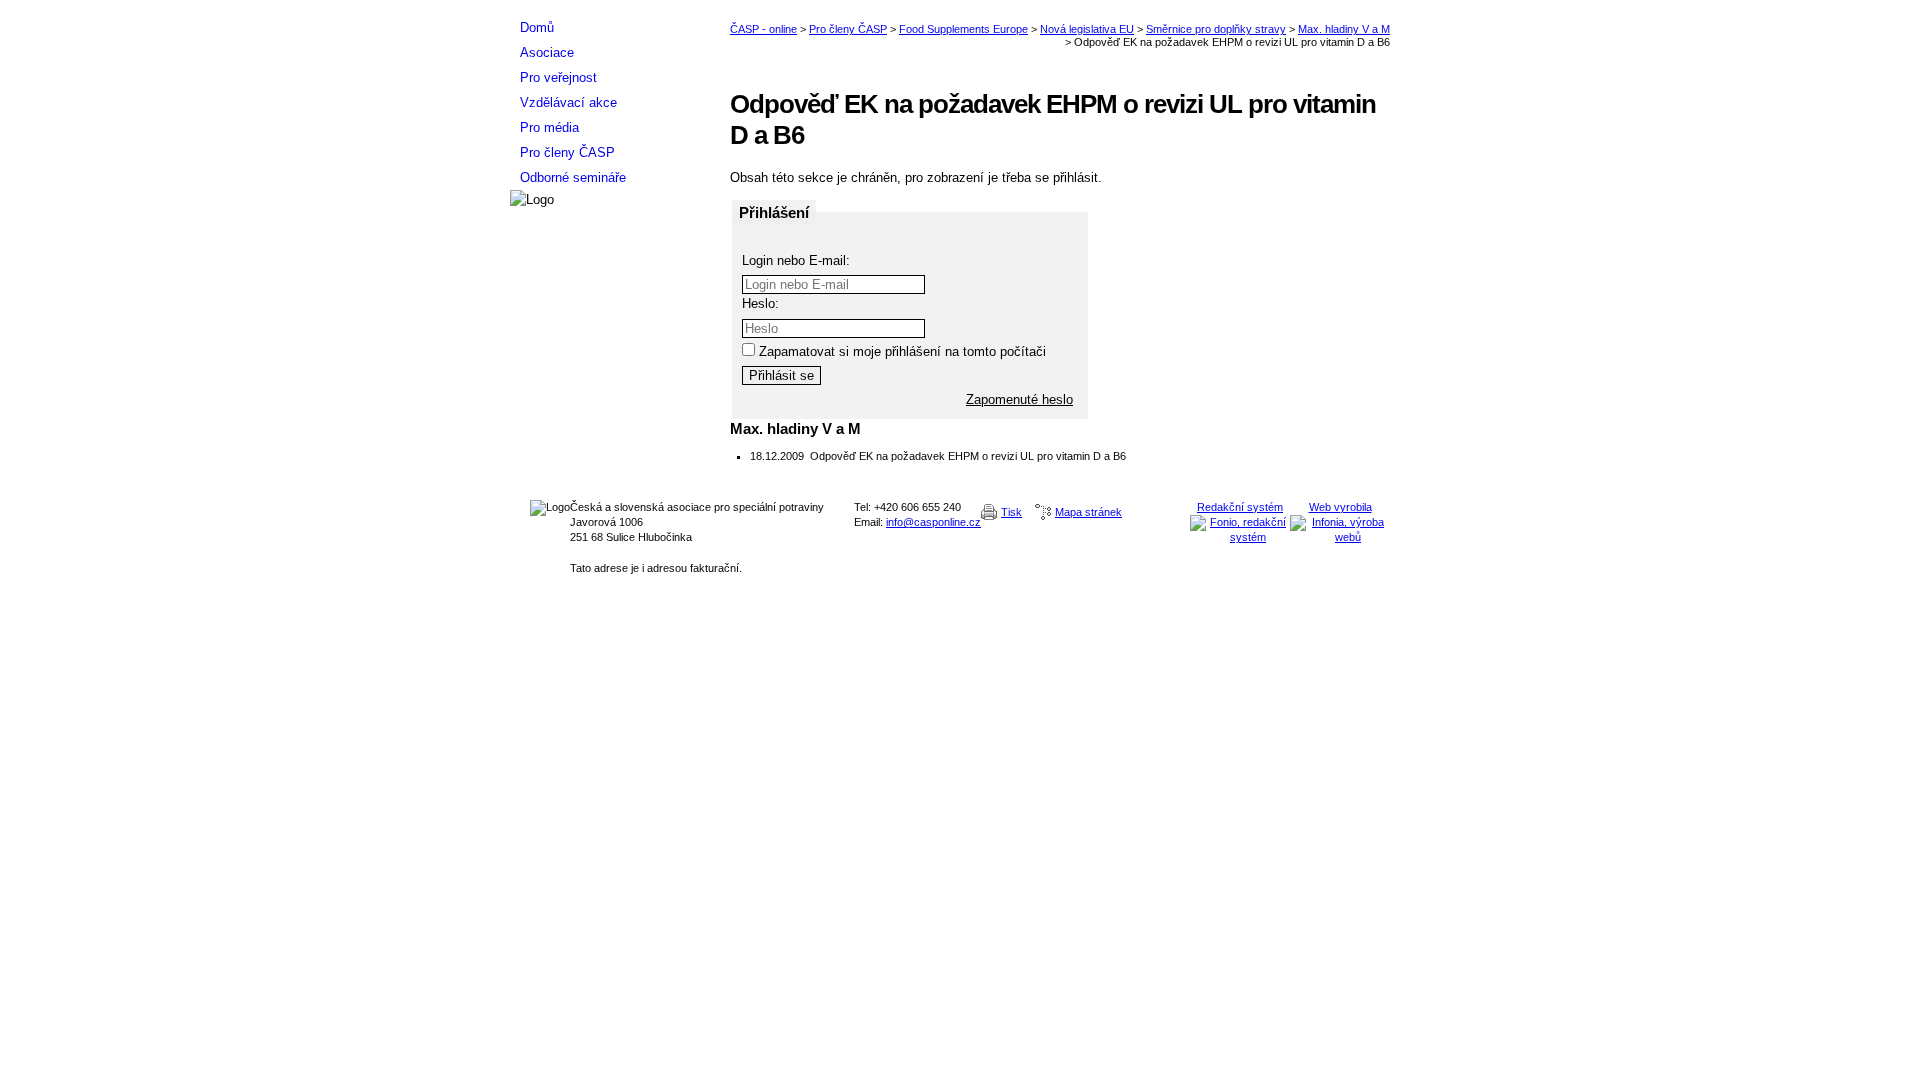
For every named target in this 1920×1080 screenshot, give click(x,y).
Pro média (549, 127)
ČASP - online (763, 29)
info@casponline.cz (933, 522)
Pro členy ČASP (848, 29)
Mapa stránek (1088, 512)
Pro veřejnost (558, 77)
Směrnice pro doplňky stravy (1216, 29)
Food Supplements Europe (963, 29)
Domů (537, 27)
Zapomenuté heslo (1019, 399)
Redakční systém (1240, 507)
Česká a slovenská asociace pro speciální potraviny (610, 7)
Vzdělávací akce (568, 102)
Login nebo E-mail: (796, 260)
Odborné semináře (573, 177)
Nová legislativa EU (1087, 29)
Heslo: (760, 303)
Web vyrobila (1340, 507)
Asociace (547, 52)
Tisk (1011, 512)
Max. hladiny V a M (1344, 29)
